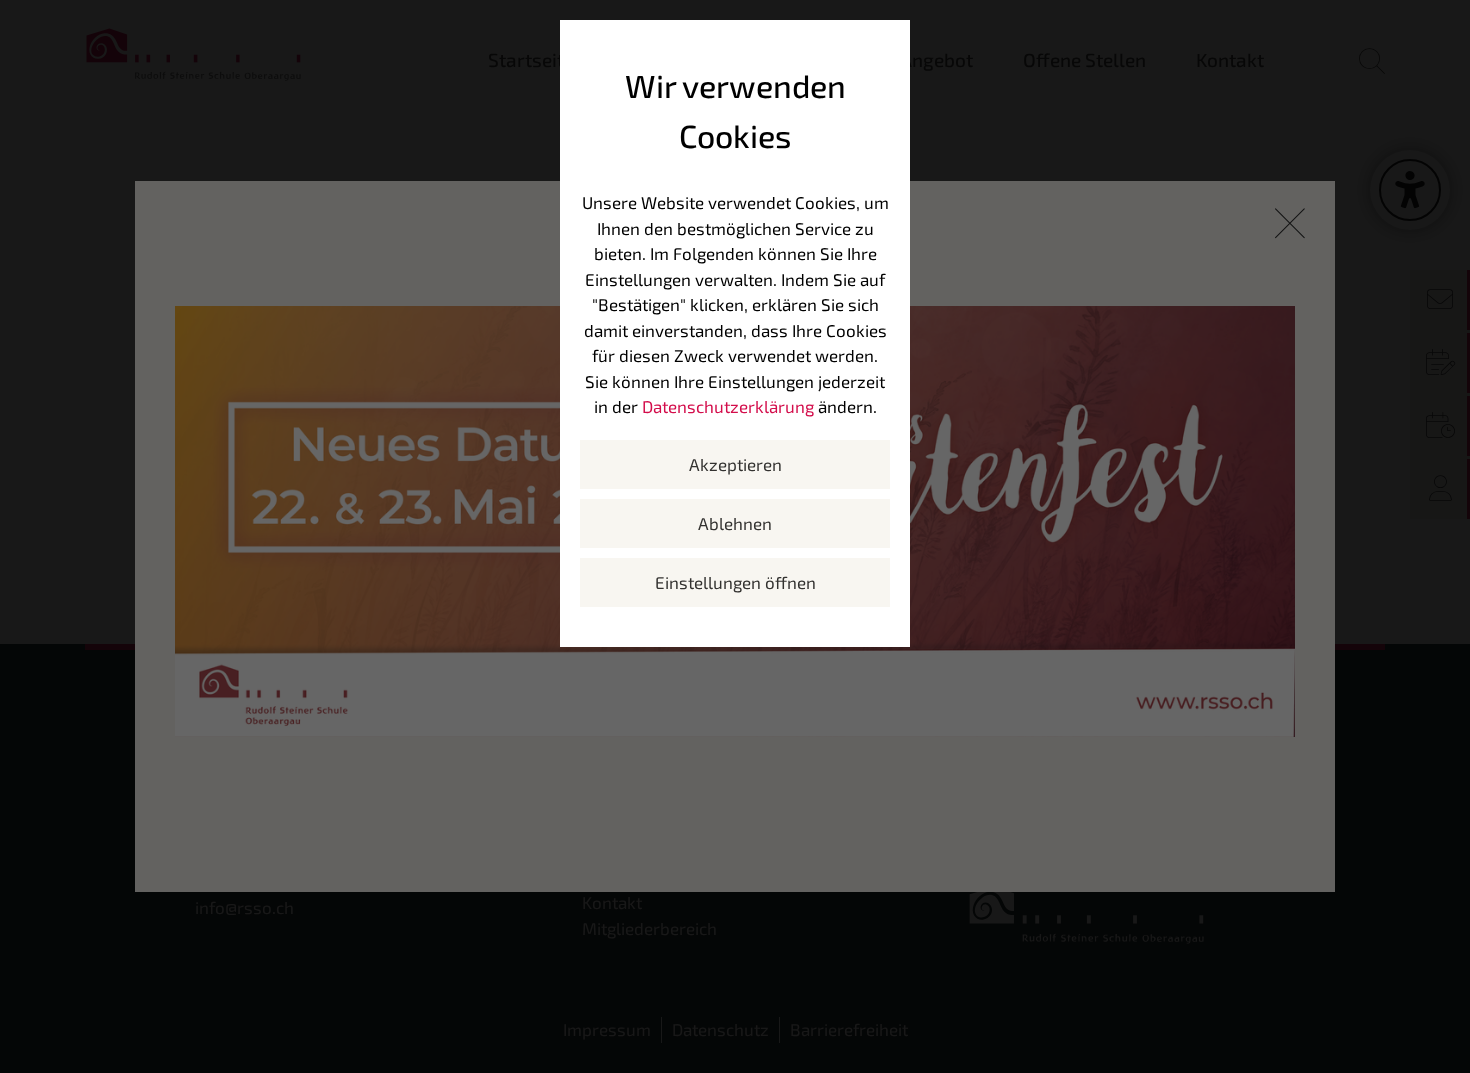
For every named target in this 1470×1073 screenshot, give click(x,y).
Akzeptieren (735, 464)
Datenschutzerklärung (728, 406)
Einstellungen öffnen (735, 582)
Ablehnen (735, 523)
